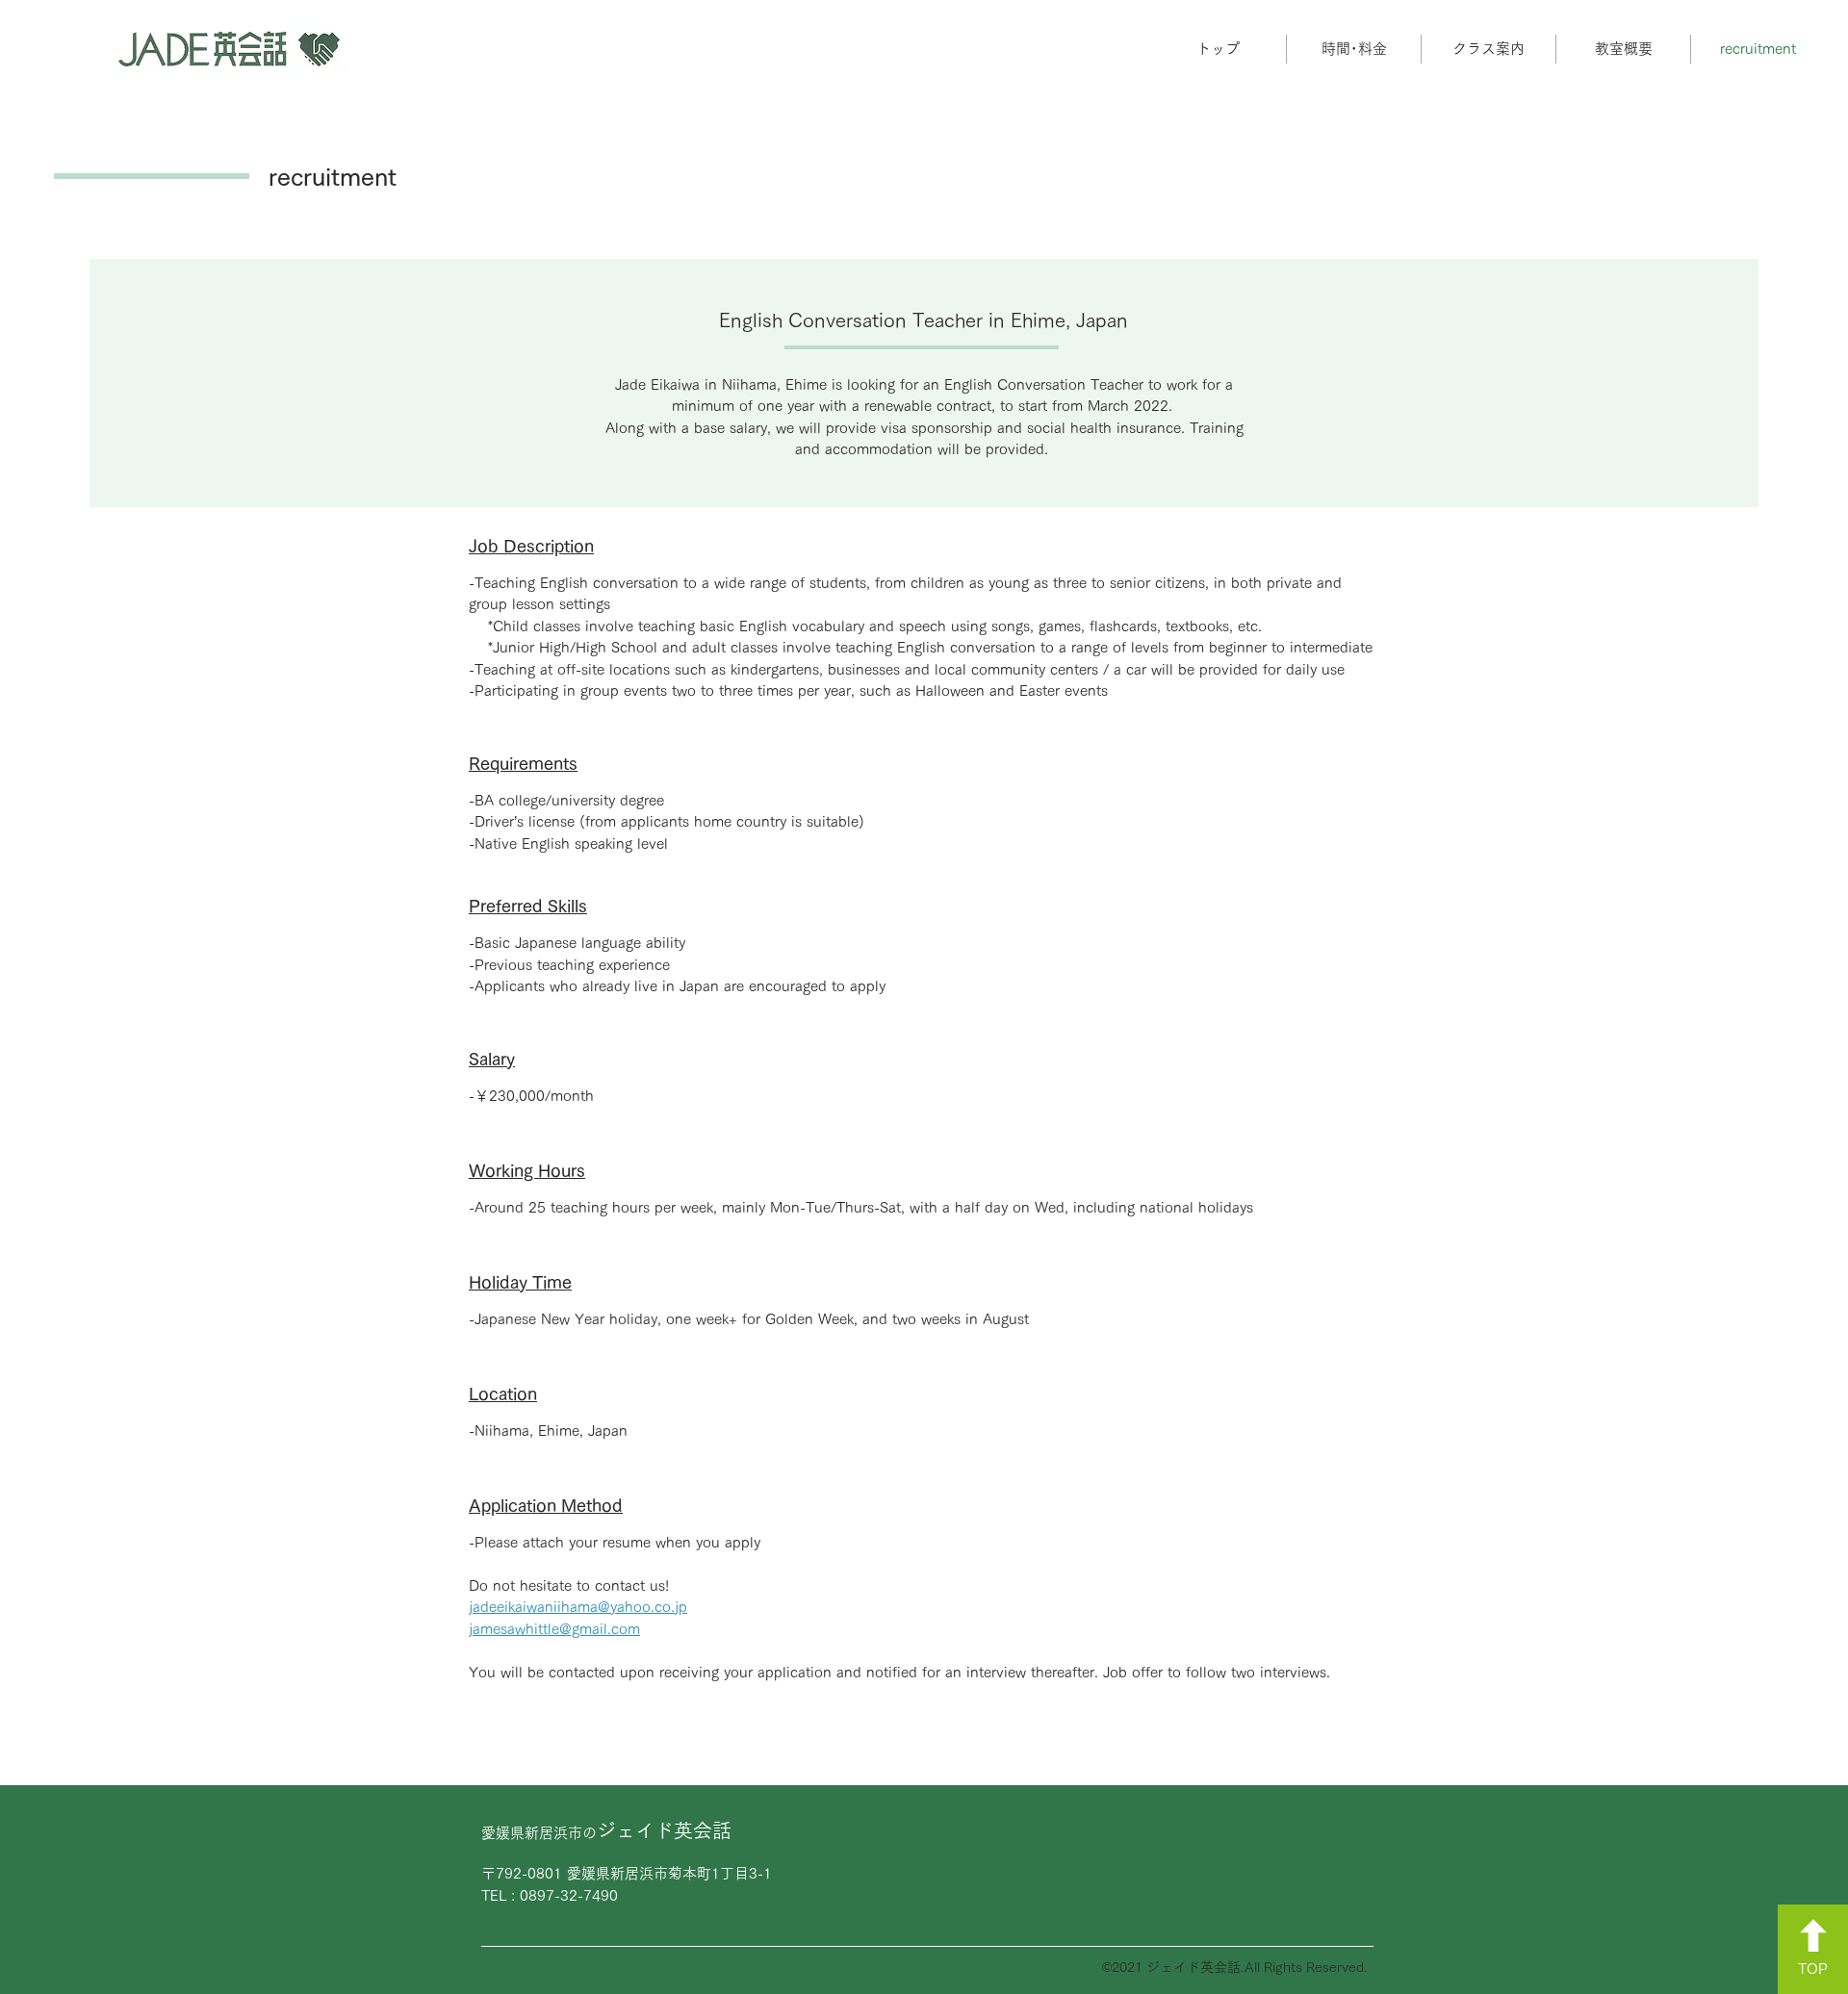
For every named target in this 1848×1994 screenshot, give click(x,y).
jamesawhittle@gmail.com (554, 1629)
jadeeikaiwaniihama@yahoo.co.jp (578, 1607)
